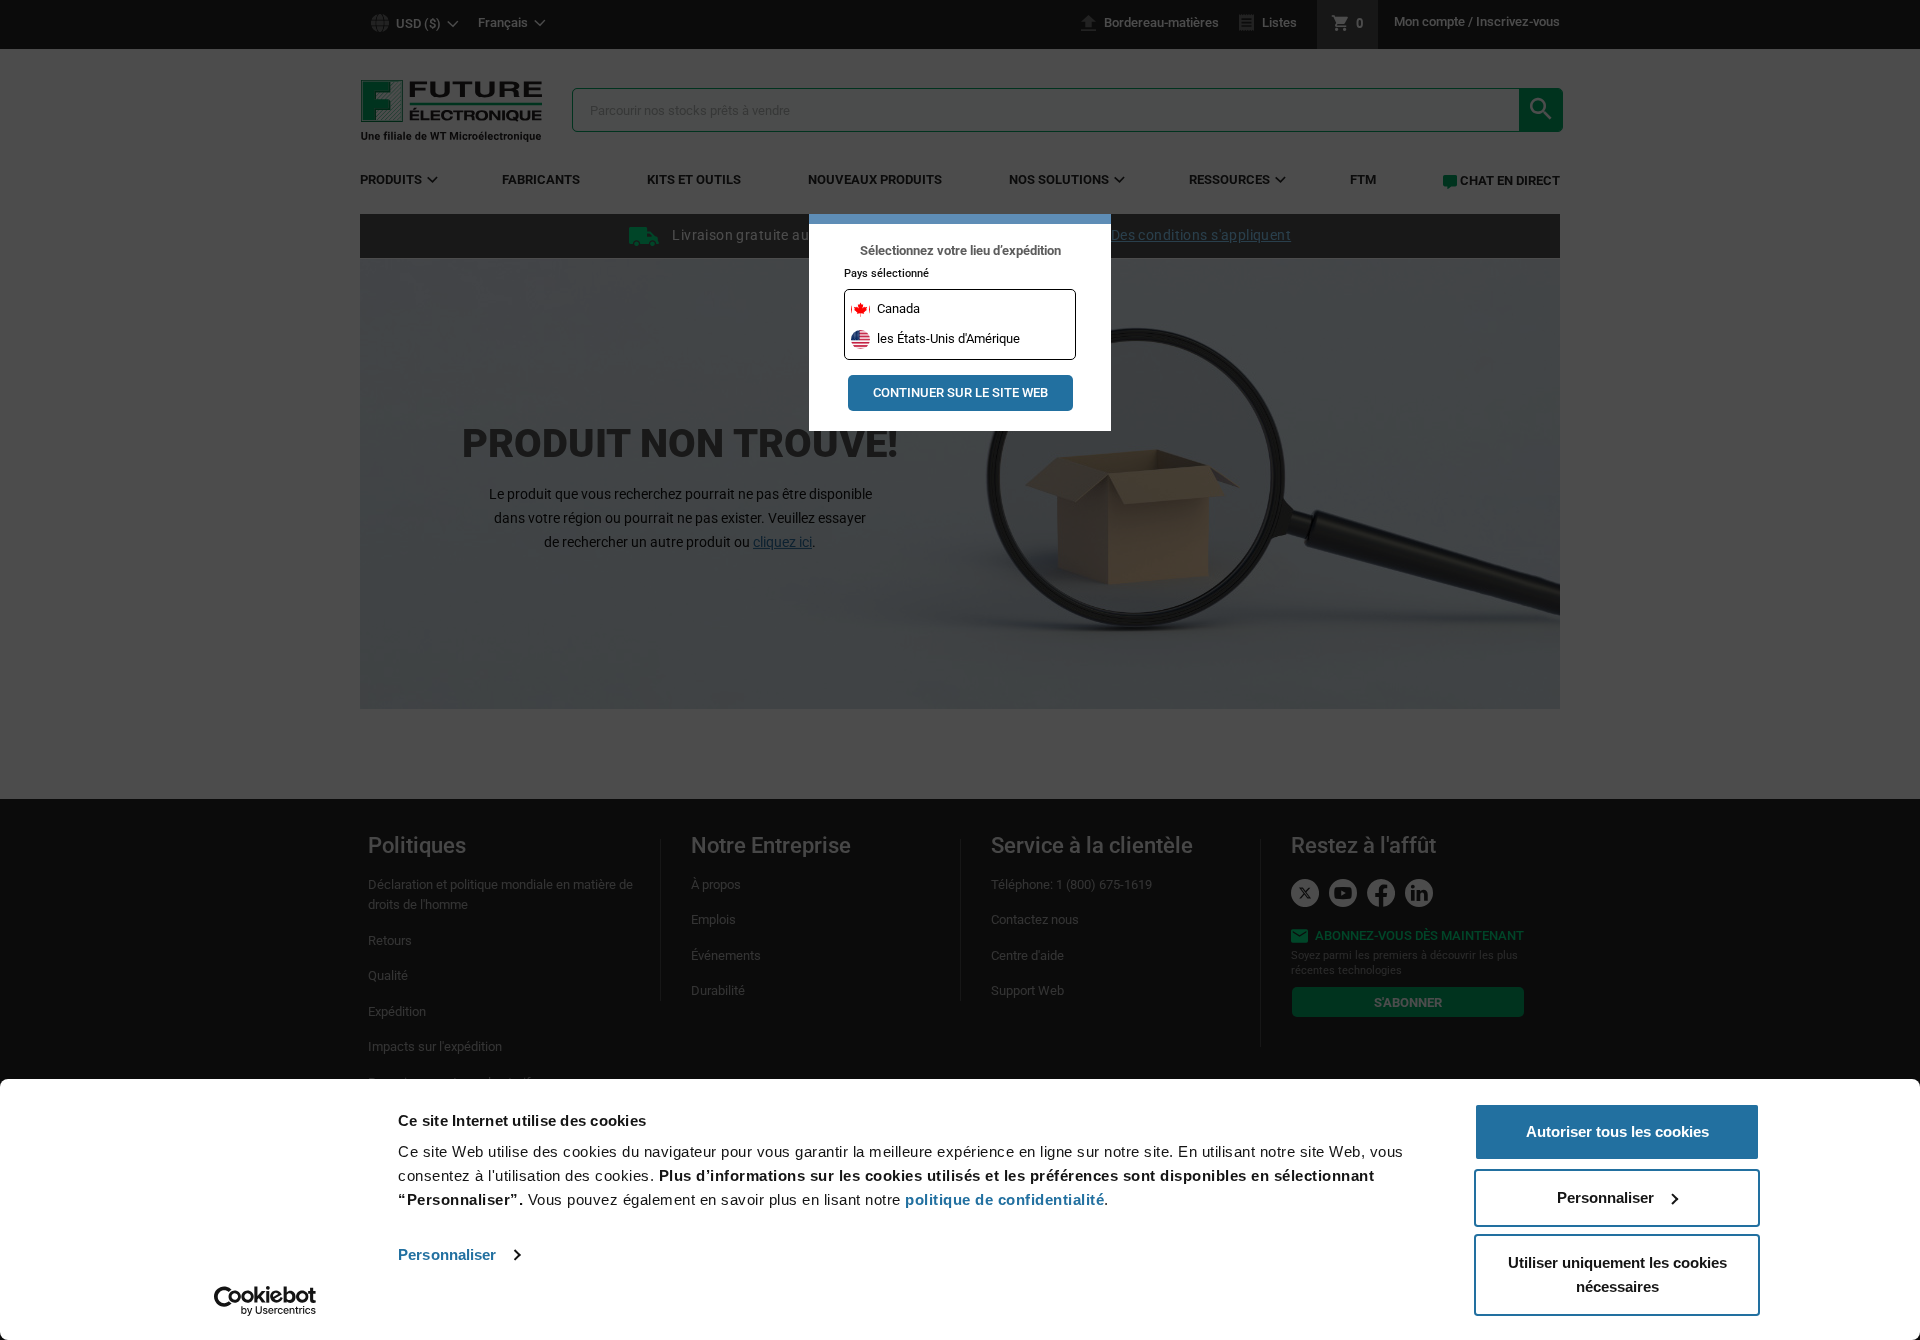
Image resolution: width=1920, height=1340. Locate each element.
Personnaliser (447, 1254)
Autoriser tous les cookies (1617, 1131)
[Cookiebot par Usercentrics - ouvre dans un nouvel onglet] (265, 1301)
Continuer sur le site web (960, 392)
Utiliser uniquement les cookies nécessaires (1617, 1274)
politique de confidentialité (1004, 1199)
